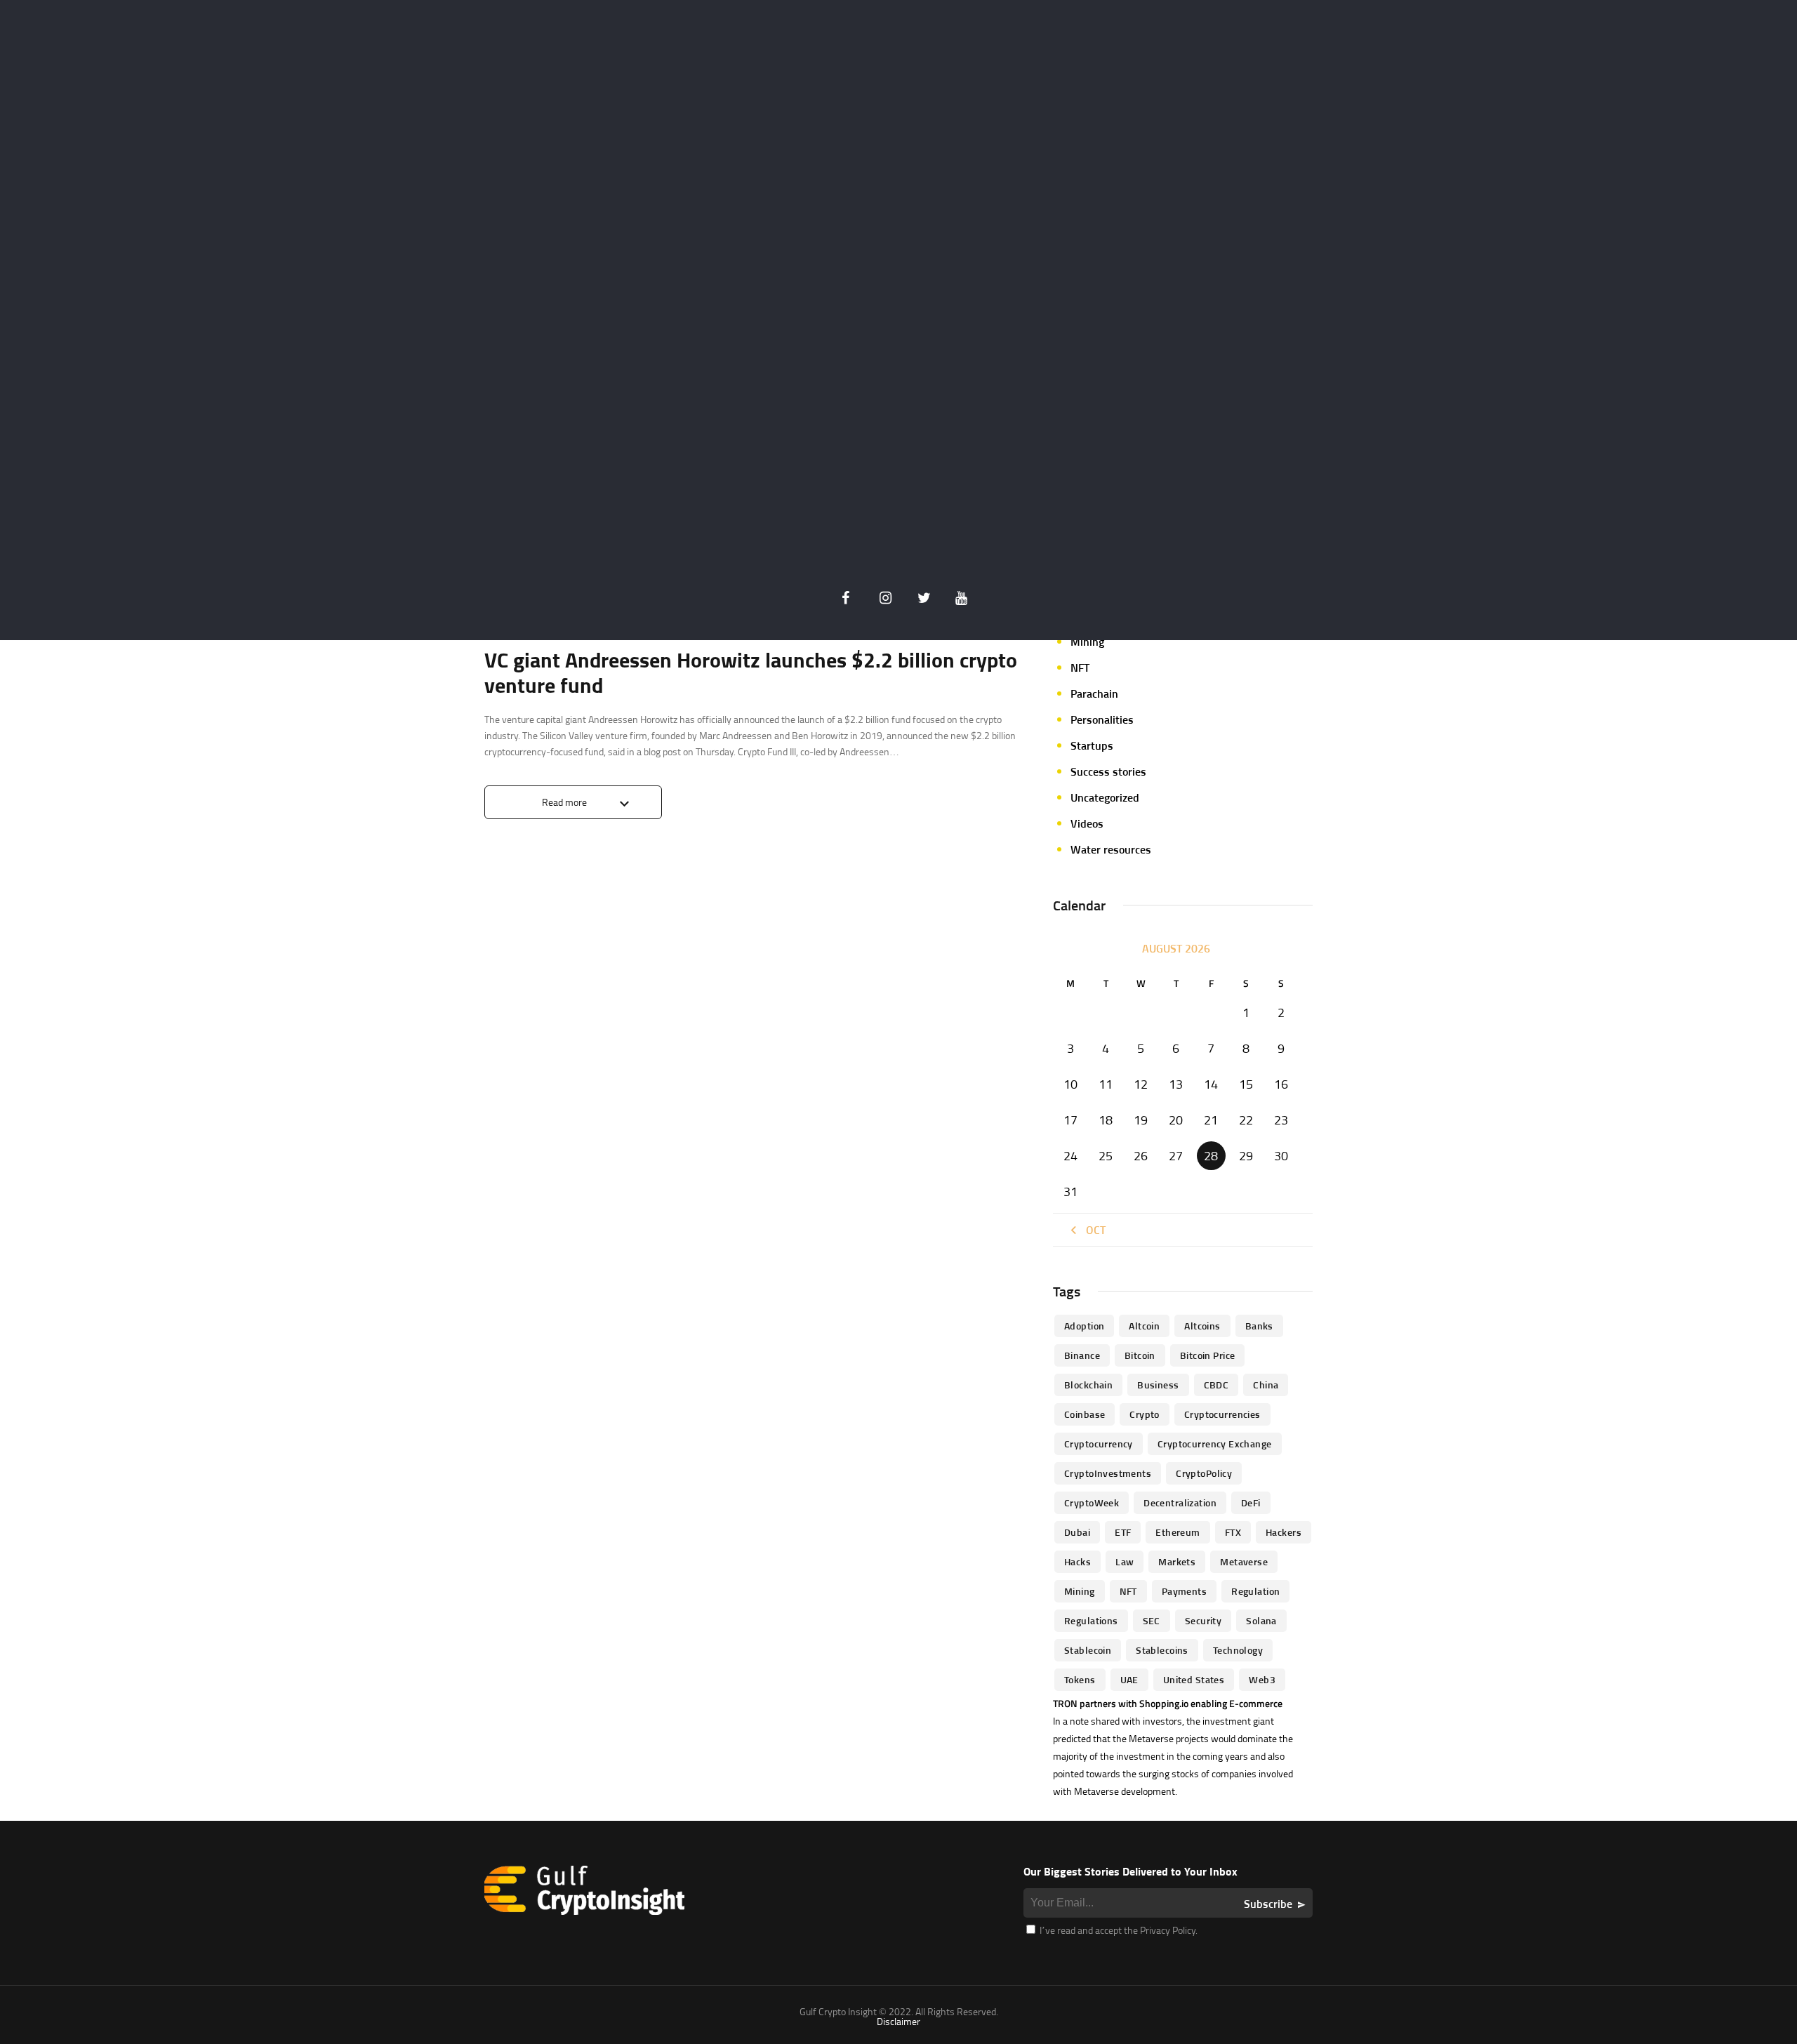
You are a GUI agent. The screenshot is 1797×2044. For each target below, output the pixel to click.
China (1266, 1385)
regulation (1255, 1591)
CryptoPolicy (1204, 1473)
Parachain (1094, 693)
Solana (1261, 1620)
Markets (1177, 1561)
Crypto (1145, 1414)
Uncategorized (1105, 797)
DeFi (1251, 1502)
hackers (1284, 1532)
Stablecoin (1088, 1650)
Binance (1082, 1355)
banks (1259, 1326)
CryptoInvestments (1108, 1473)
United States (1194, 1679)
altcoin (1144, 1326)
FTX (1233, 1532)
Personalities (1102, 719)
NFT (1080, 668)
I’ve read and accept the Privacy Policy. (1118, 1930)
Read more (564, 802)
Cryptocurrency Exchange (1215, 1444)
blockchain (1088, 1385)
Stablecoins (1162, 1650)
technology (1238, 1650)
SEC (1152, 1620)
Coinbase (1085, 1414)
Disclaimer (898, 2021)
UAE (1129, 1679)
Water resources (1111, 849)
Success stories (1108, 771)
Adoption (1084, 1326)
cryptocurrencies (1222, 1414)
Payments (1184, 1591)
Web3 (1262, 1679)
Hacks (1077, 1561)
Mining (1087, 642)
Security (1203, 1620)
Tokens (1080, 1679)
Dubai (1077, 1532)
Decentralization (1180, 1502)
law (1125, 1561)
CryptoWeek (1092, 1502)
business (1158, 1385)
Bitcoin (1140, 1355)
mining (1080, 1591)
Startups (1092, 745)
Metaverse (1244, 1561)
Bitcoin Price (1207, 1355)
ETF (1123, 1532)
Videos (1087, 823)
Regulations (1091, 1620)
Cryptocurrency (1099, 1444)
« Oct (1092, 1230)
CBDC (1216, 1385)
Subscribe (1268, 1904)
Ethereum (1178, 1532)
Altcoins (1202, 1326)
